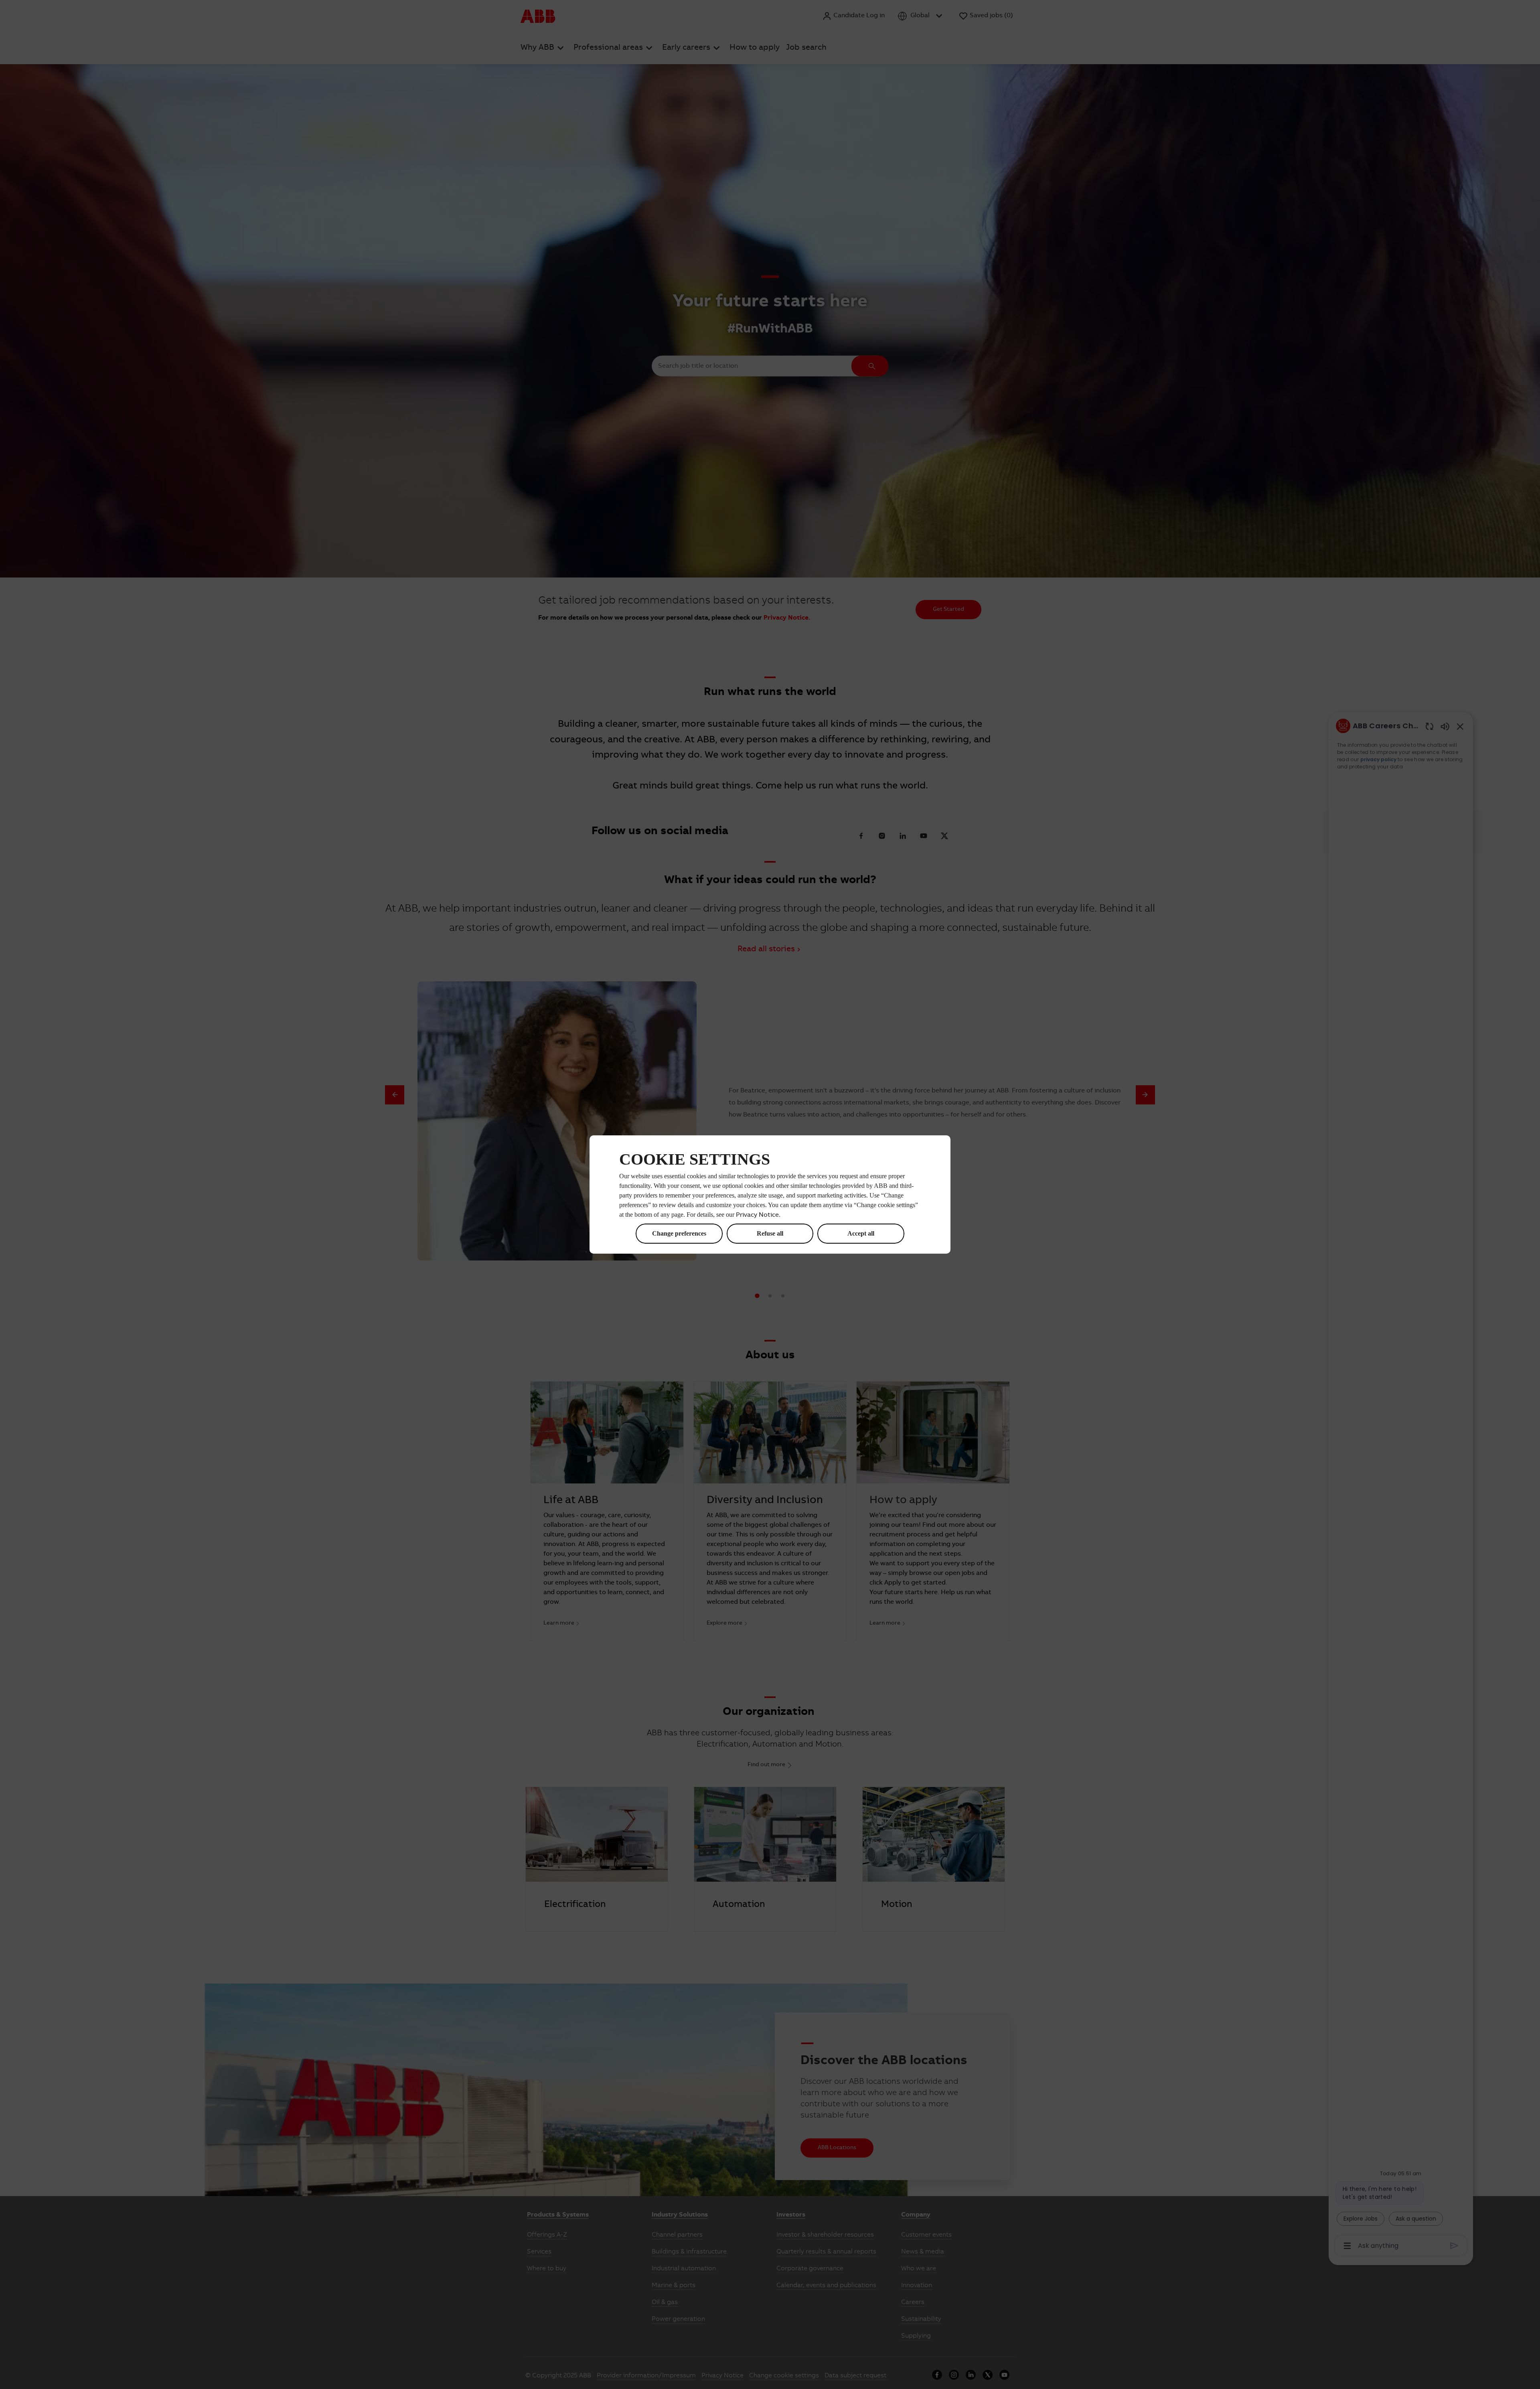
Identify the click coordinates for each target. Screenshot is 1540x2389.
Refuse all (770, 1233)
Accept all (861, 1233)
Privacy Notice (757, 1215)
